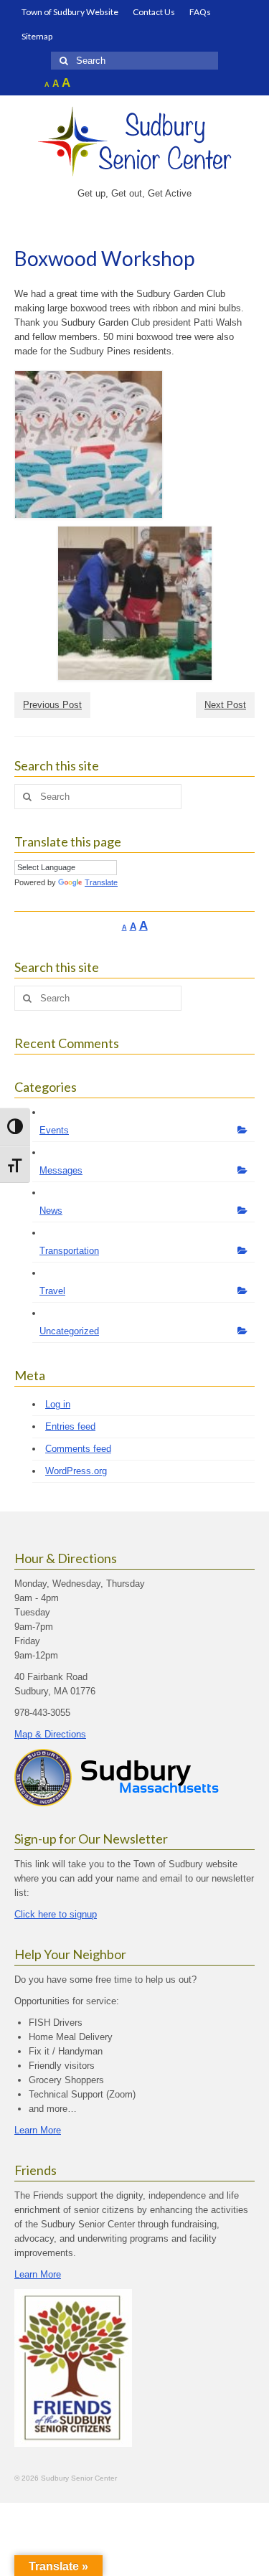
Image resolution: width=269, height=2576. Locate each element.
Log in (58, 1404)
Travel (52, 1291)
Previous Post (52, 705)
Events (54, 1130)
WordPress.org (76, 1471)
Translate (101, 882)
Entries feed (70, 1426)
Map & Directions (50, 1734)
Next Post (225, 705)
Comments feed (78, 1449)
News (51, 1211)
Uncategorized (69, 1331)
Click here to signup (56, 1914)
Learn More (38, 2130)
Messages (61, 1170)
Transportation (69, 1251)
